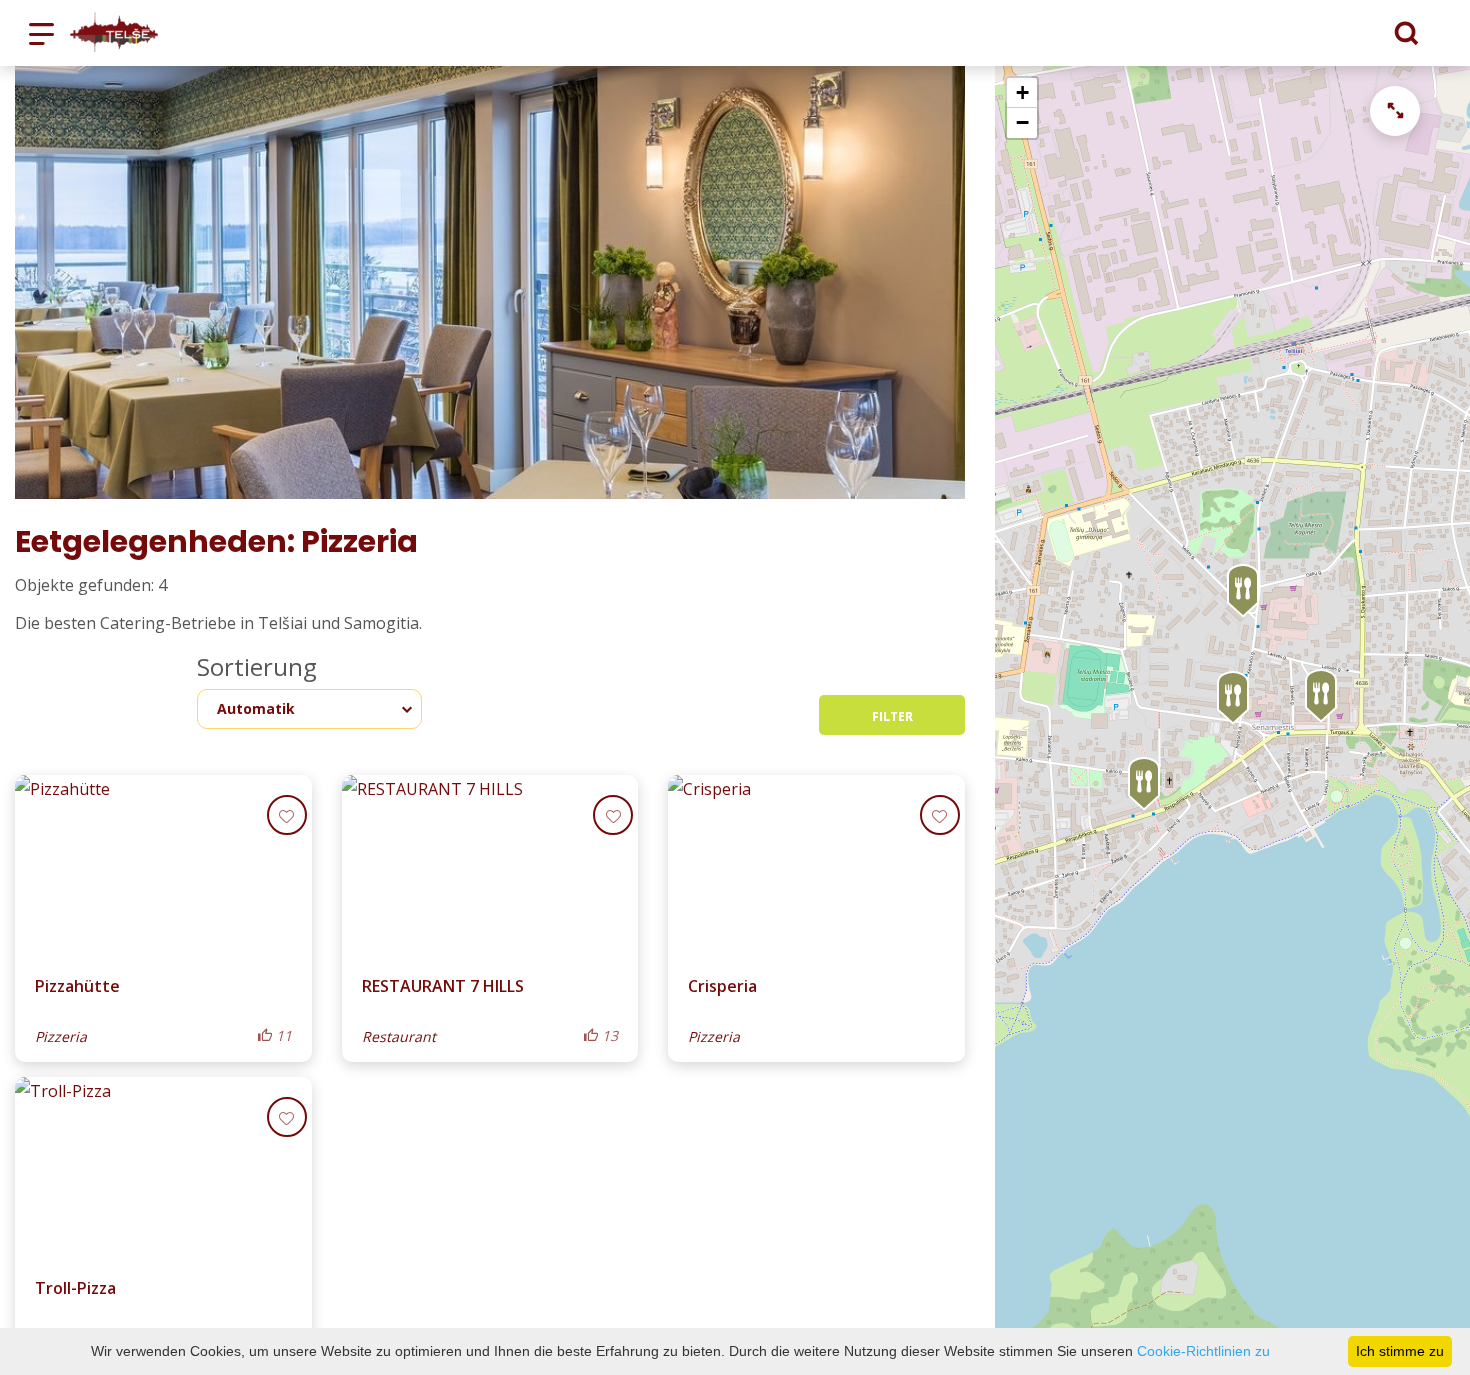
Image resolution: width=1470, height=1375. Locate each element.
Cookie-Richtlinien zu (1203, 1351)
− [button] (1022, 122)
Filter (892, 716)
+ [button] (1022, 92)
